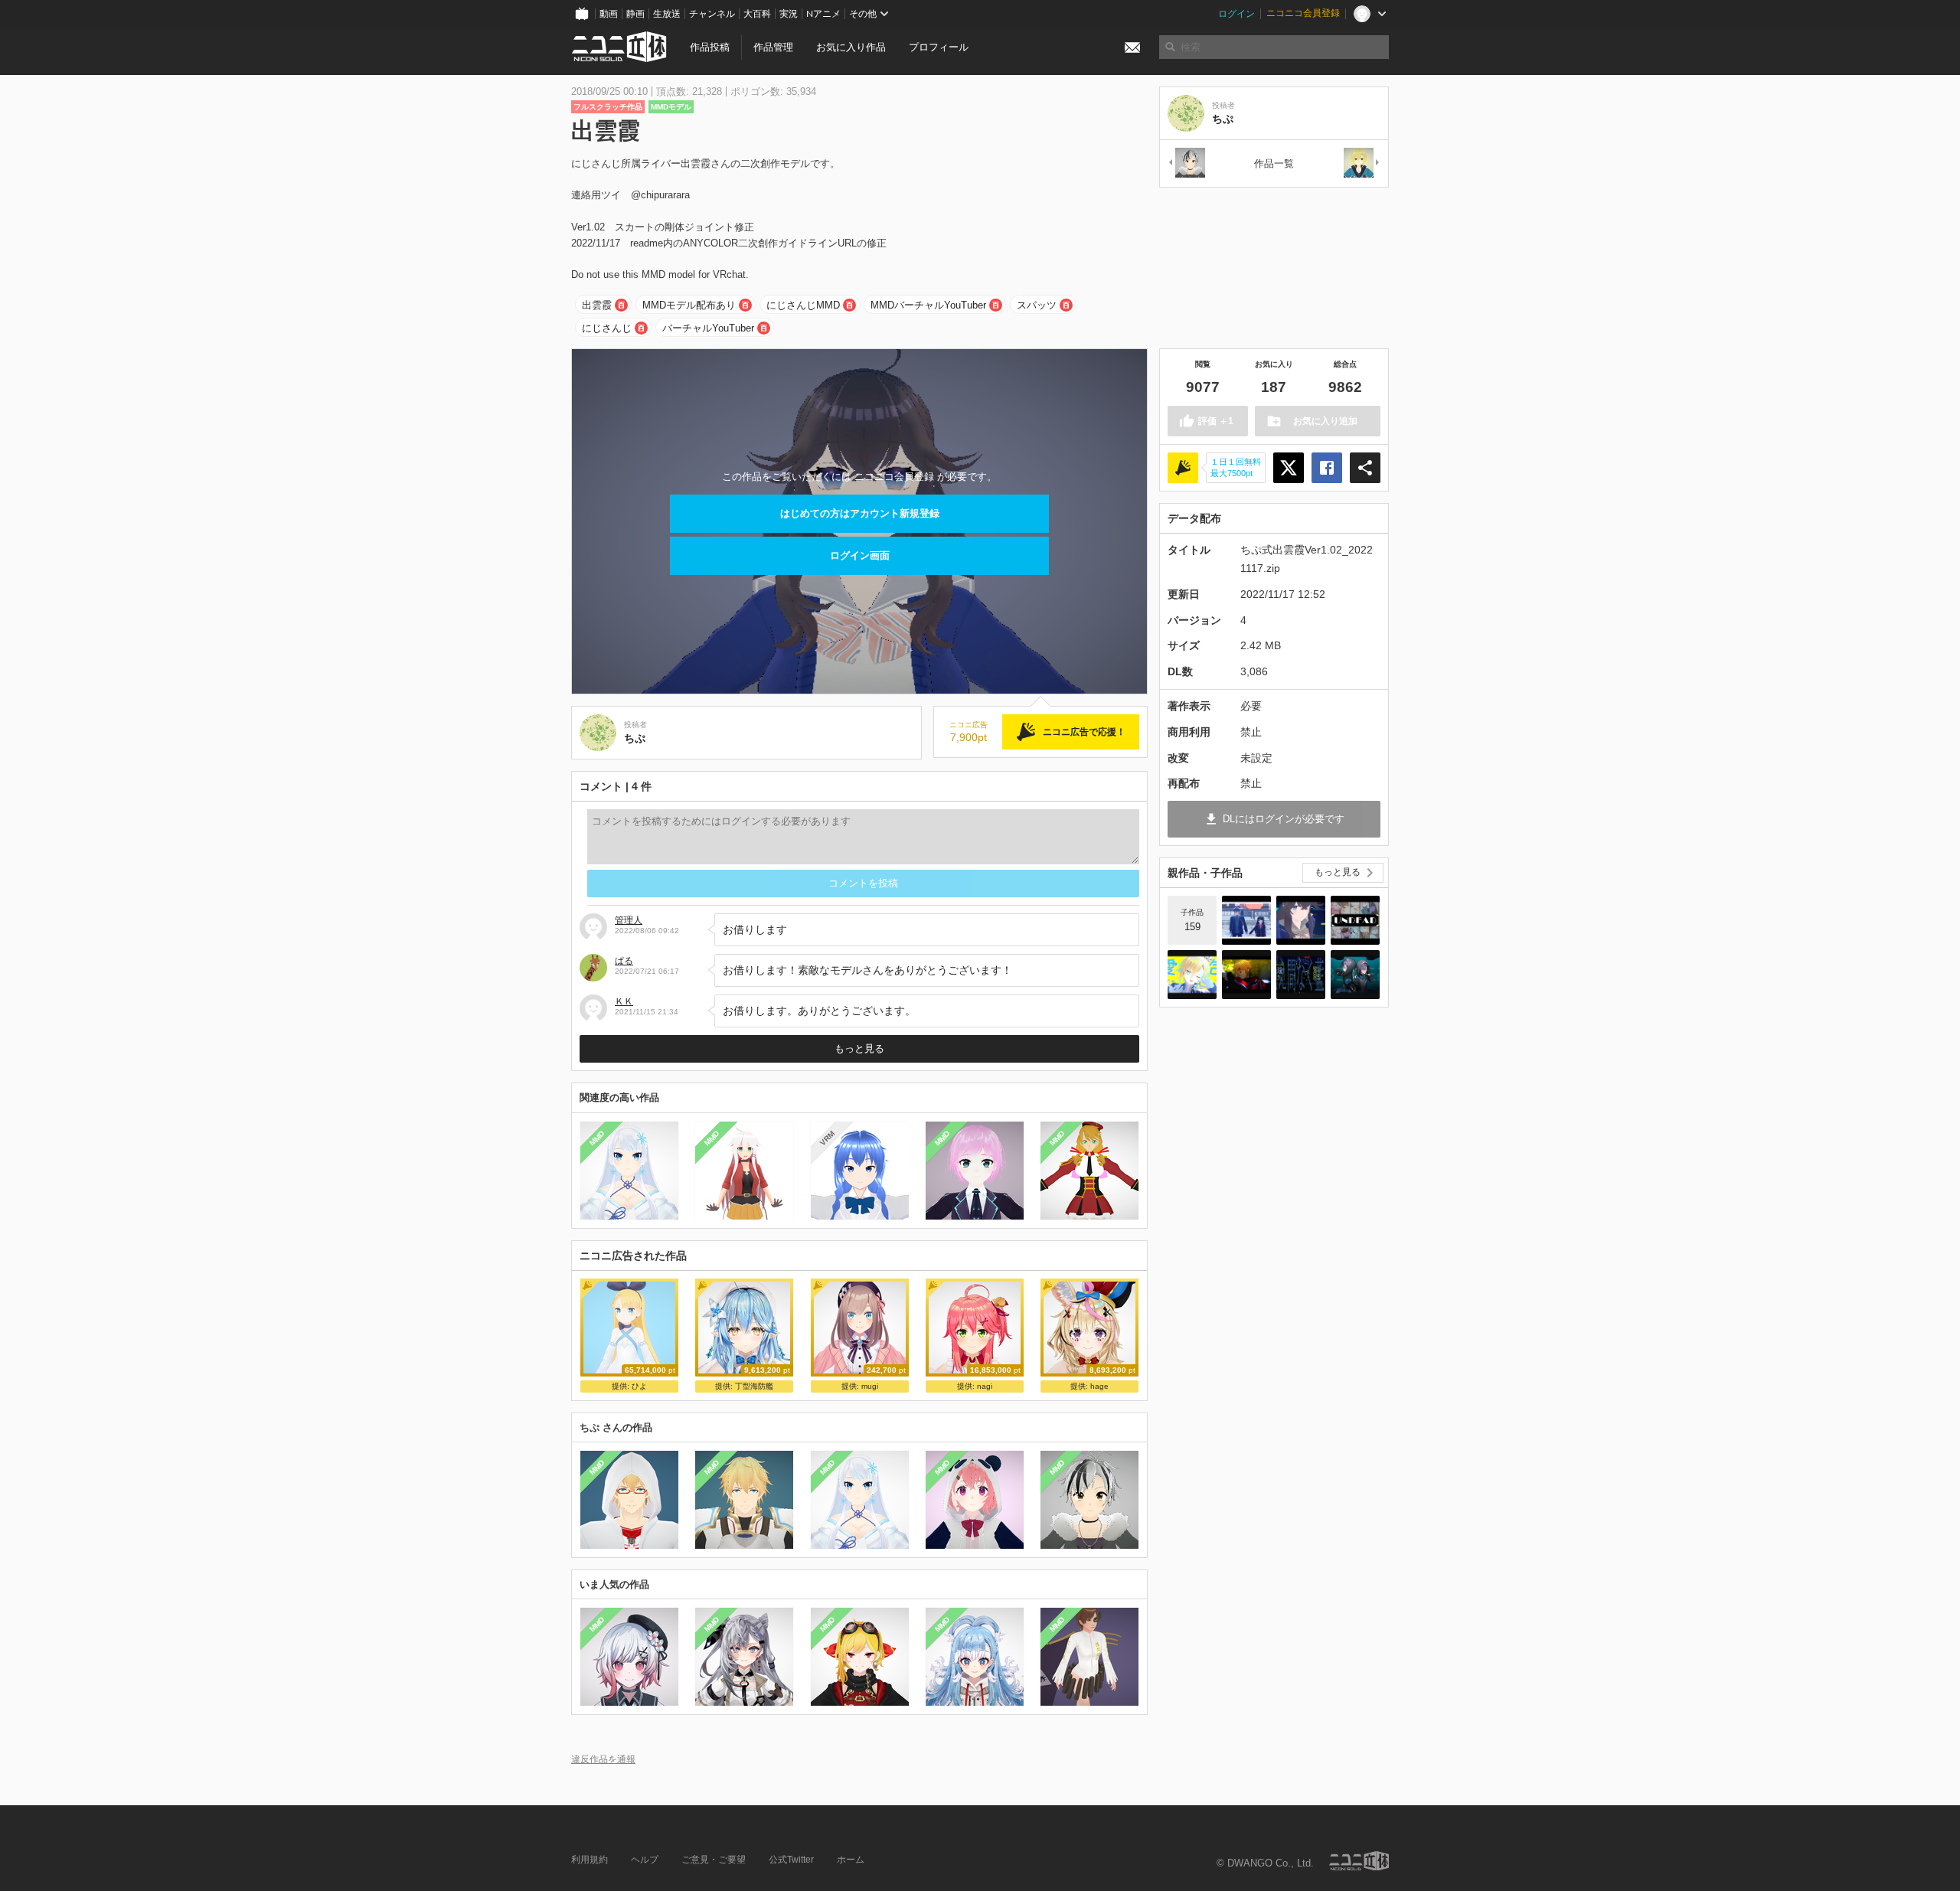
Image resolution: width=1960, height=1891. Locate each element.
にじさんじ (607, 328)
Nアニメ (823, 14)
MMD (597, 1138)
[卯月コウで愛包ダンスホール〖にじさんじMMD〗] (1192, 975)
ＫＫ (624, 1001)
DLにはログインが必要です (1284, 819)
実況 (789, 14)
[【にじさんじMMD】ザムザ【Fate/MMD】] (1246, 975)
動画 (609, 14)
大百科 (757, 14)
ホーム (851, 1860)
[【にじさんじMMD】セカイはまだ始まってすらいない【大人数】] (1246, 920)
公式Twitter (791, 1860)
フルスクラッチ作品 (608, 107)
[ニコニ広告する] (1183, 468)
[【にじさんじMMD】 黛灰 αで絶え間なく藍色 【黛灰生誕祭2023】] (1301, 975)
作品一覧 (1274, 163)
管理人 (629, 920)
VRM (826, 1138)
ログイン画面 (860, 555)
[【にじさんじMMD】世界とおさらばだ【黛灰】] (1355, 975)
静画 (635, 14)
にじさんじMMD (803, 305)
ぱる (624, 961)
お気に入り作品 (851, 47)
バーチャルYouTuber (708, 328)
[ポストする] (1289, 468)
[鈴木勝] (1186, 163)
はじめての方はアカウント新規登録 (860, 513)
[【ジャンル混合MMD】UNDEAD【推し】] (1355, 920)
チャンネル (712, 14)
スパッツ (1037, 305)
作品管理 (773, 47)
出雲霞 (597, 305)
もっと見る (859, 1048)
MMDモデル (671, 107)
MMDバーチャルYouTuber (928, 305)
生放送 (667, 14)
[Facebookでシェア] (1327, 468)
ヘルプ (645, 1860)
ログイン (1236, 14)
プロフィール (939, 47)
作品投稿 (710, 47)
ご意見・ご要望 (714, 1860)
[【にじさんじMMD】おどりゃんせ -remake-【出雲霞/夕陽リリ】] (1301, 920)
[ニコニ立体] (1359, 1861)
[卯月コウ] (1362, 163)
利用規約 (590, 1860)
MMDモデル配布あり (689, 305)
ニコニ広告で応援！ (1084, 732)
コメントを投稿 (863, 883)
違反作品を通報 (603, 1759)
